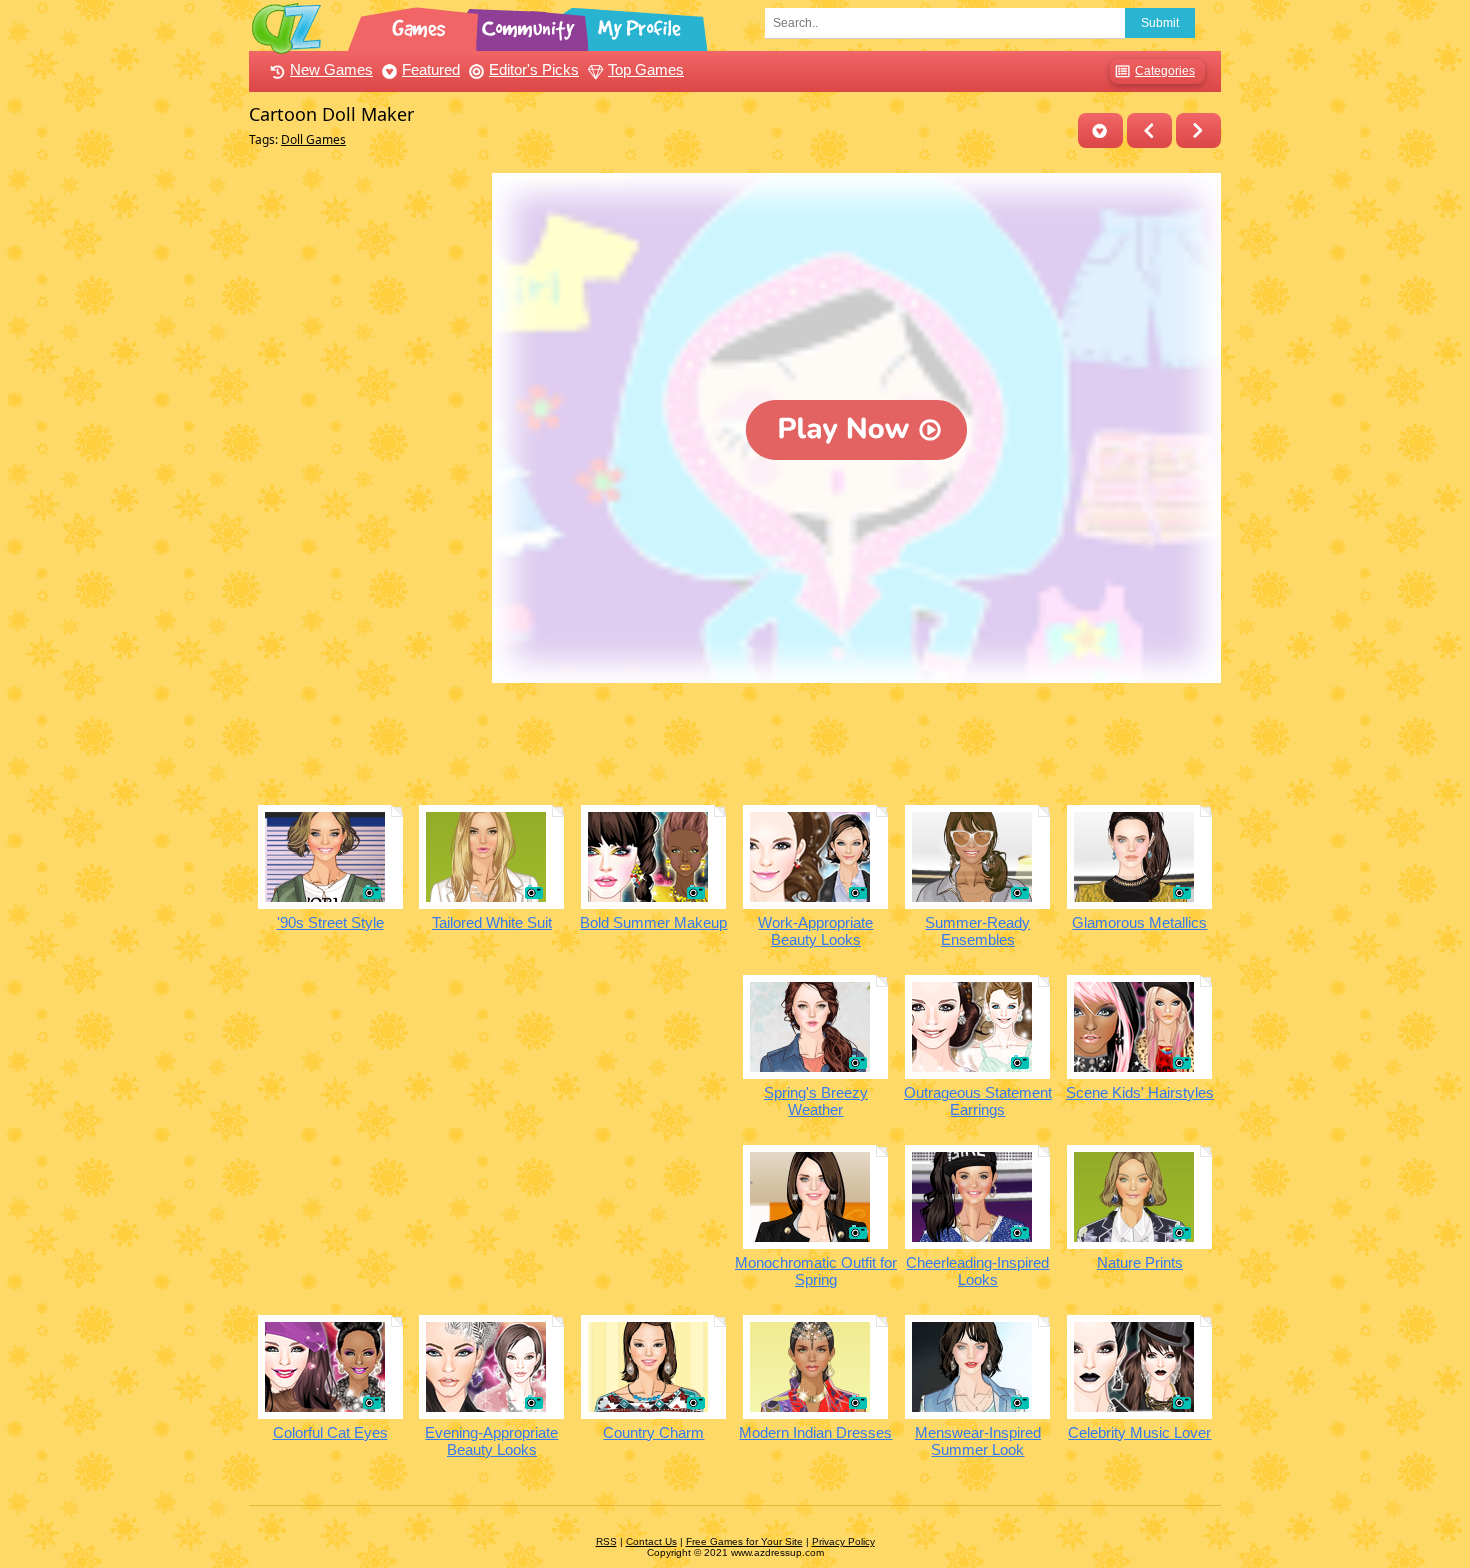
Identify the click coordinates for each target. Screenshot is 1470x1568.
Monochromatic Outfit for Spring (816, 1271)
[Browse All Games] (421, 25)
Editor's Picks (534, 69)
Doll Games (313, 139)
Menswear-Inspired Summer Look (978, 1441)
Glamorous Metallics (1139, 922)
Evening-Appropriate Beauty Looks (491, 1441)
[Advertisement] (365, 473)
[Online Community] (531, 25)
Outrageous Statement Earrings (978, 1101)
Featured (431, 69)
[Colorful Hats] (1198, 130)
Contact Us (651, 1541)
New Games (331, 69)
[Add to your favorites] (1100, 130)
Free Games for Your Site (744, 1541)
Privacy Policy (843, 1541)
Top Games (646, 69)
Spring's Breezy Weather (816, 1101)
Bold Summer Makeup (653, 922)
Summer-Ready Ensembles (977, 931)
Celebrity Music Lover (1139, 1432)
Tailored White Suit (492, 922)
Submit (1160, 23)
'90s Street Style (330, 922)
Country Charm (653, 1432)
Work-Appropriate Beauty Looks (815, 931)
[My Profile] (641, 25)
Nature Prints (1140, 1262)
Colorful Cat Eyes (330, 1432)
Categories (1165, 71)
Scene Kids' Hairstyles (1140, 1092)
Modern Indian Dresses (815, 1432)
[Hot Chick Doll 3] (1149, 130)
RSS (606, 1541)
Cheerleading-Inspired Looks (977, 1271)
